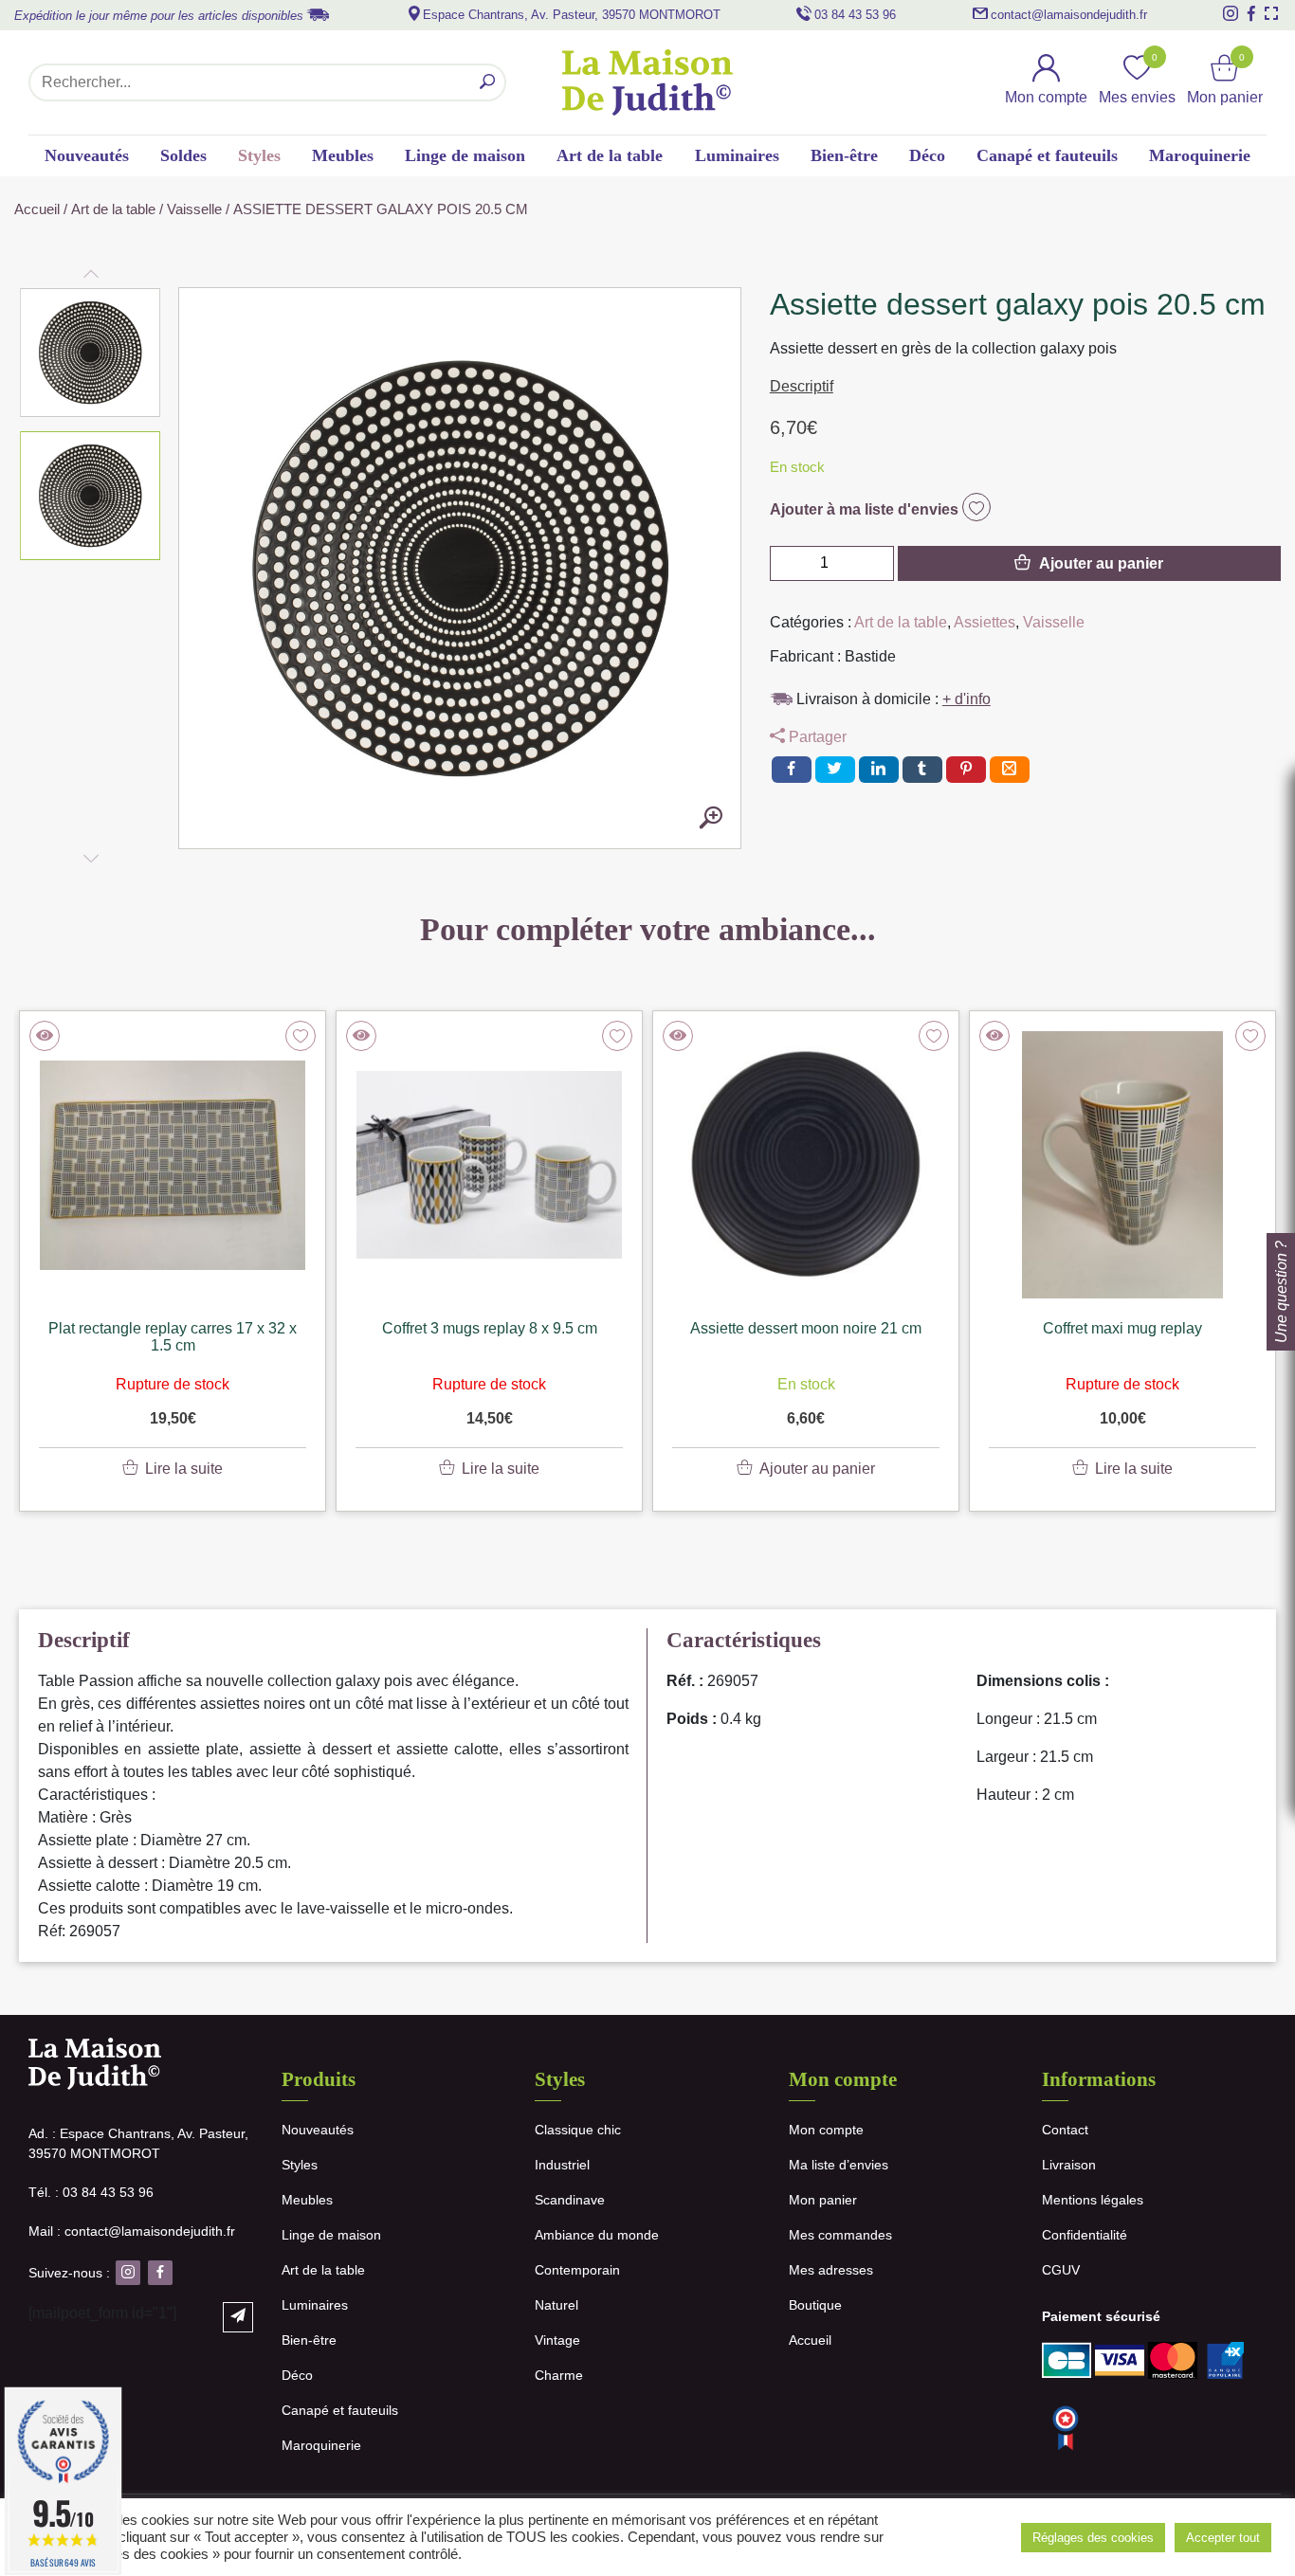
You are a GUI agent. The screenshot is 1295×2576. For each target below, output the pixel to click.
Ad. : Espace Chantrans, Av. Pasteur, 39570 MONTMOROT (138, 2143)
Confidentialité (1085, 2235)
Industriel (562, 2165)
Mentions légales (1093, 2200)
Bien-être (844, 155)
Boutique (815, 2305)
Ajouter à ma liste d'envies (866, 509)
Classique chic (578, 2130)
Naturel (556, 2305)
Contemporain (577, 2270)
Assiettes (985, 622)
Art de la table (610, 155)
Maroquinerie (1200, 155)
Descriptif (802, 386)
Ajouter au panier (1101, 563)
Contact (1065, 2130)
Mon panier (823, 2200)
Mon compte (826, 2130)
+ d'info (967, 699)
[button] (91, 353)
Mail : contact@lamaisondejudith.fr (132, 2231)
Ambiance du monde (597, 2235)
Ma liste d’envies (839, 2165)
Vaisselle (194, 209)
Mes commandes (840, 2235)
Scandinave (570, 2200)
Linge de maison (465, 155)
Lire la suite (184, 1469)
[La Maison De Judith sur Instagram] (1231, 13)
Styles (259, 155)
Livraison (1069, 2165)
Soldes (183, 155)
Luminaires (737, 155)
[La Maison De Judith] (647, 82)
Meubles (343, 155)
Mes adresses (831, 2270)
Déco (927, 155)
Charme (559, 2375)
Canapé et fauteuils (1047, 155)
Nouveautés (87, 155)
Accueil (37, 209)
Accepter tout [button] (1223, 2538)
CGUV (1061, 2270)
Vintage (557, 2340)
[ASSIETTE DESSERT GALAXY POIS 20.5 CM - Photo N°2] (711, 819)
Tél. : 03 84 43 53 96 (91, 2192)
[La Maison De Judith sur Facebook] (1251, 13)
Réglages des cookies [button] (1093, 2538)
